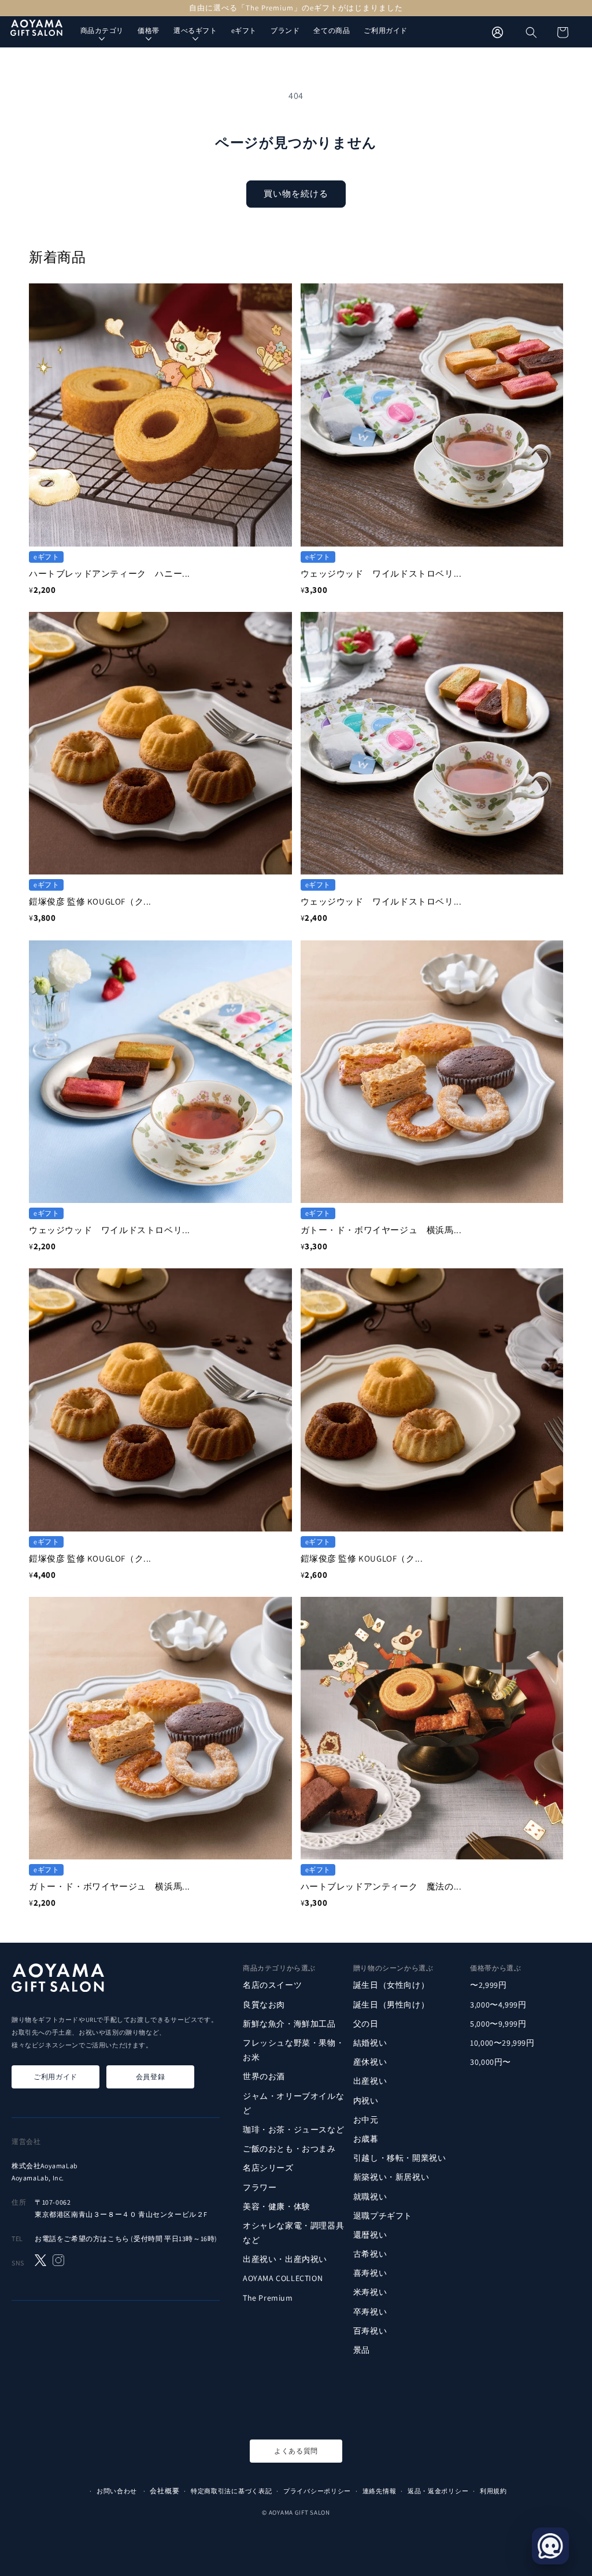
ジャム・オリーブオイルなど (293, 2103)
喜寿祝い (370, 2273)
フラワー (260, 2187)
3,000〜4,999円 (498, 2005)
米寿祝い (370, 2292)
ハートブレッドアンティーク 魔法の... (381, 1886)
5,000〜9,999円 (498, 2024)
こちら (119, 2239)
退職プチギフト (383, 2216)
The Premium (268, 2298)
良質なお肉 (264, 2005)
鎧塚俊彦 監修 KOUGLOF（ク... (90, 901)
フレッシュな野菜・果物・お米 (293, 2050)
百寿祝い (370, 2331)
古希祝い (370, 2254)
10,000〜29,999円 (502, 2043)
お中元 (366, 2120)
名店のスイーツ (272, 1985)
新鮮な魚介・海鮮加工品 (289, 2024)
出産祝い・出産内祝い (285, 2259)
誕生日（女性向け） (391, 1985)
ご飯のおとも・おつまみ (289, 2149)
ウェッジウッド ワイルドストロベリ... (381, 573)
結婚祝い (370, 2043)
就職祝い (370, 2197)
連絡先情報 (380, 2491)
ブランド (285, 30)
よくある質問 (296, 2451)
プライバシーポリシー (317, 2491)
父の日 (366, 2024)
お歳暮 (366, 2139)
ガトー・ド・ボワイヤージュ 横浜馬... (381, 1230)
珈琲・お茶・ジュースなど (293, 2130)
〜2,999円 (488, 1985)
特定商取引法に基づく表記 (231, 2491)
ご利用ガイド (386, 30)
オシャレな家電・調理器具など (293, 2233)
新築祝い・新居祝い (391, 2177)
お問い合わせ (117, 2491)
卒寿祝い (370, 2312)
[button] (531, 32)
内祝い (366, 2101)
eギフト (244, 30)
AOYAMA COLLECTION (283, 2278)
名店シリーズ (268, 2168)
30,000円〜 (491, 2062)
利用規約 (493, 2491)
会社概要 (164, 2491)
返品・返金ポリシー (438, 2491)
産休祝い (370, 2062)
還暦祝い (370, 2235)
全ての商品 (332, 30)
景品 (362, 2350)
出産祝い (370, 2081)
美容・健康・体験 (277, 2206)
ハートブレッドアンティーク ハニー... (110, 573)
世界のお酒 (264, 2076)
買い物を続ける (296, 193)
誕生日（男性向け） (391, 2005)
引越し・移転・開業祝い (400, 2158)
